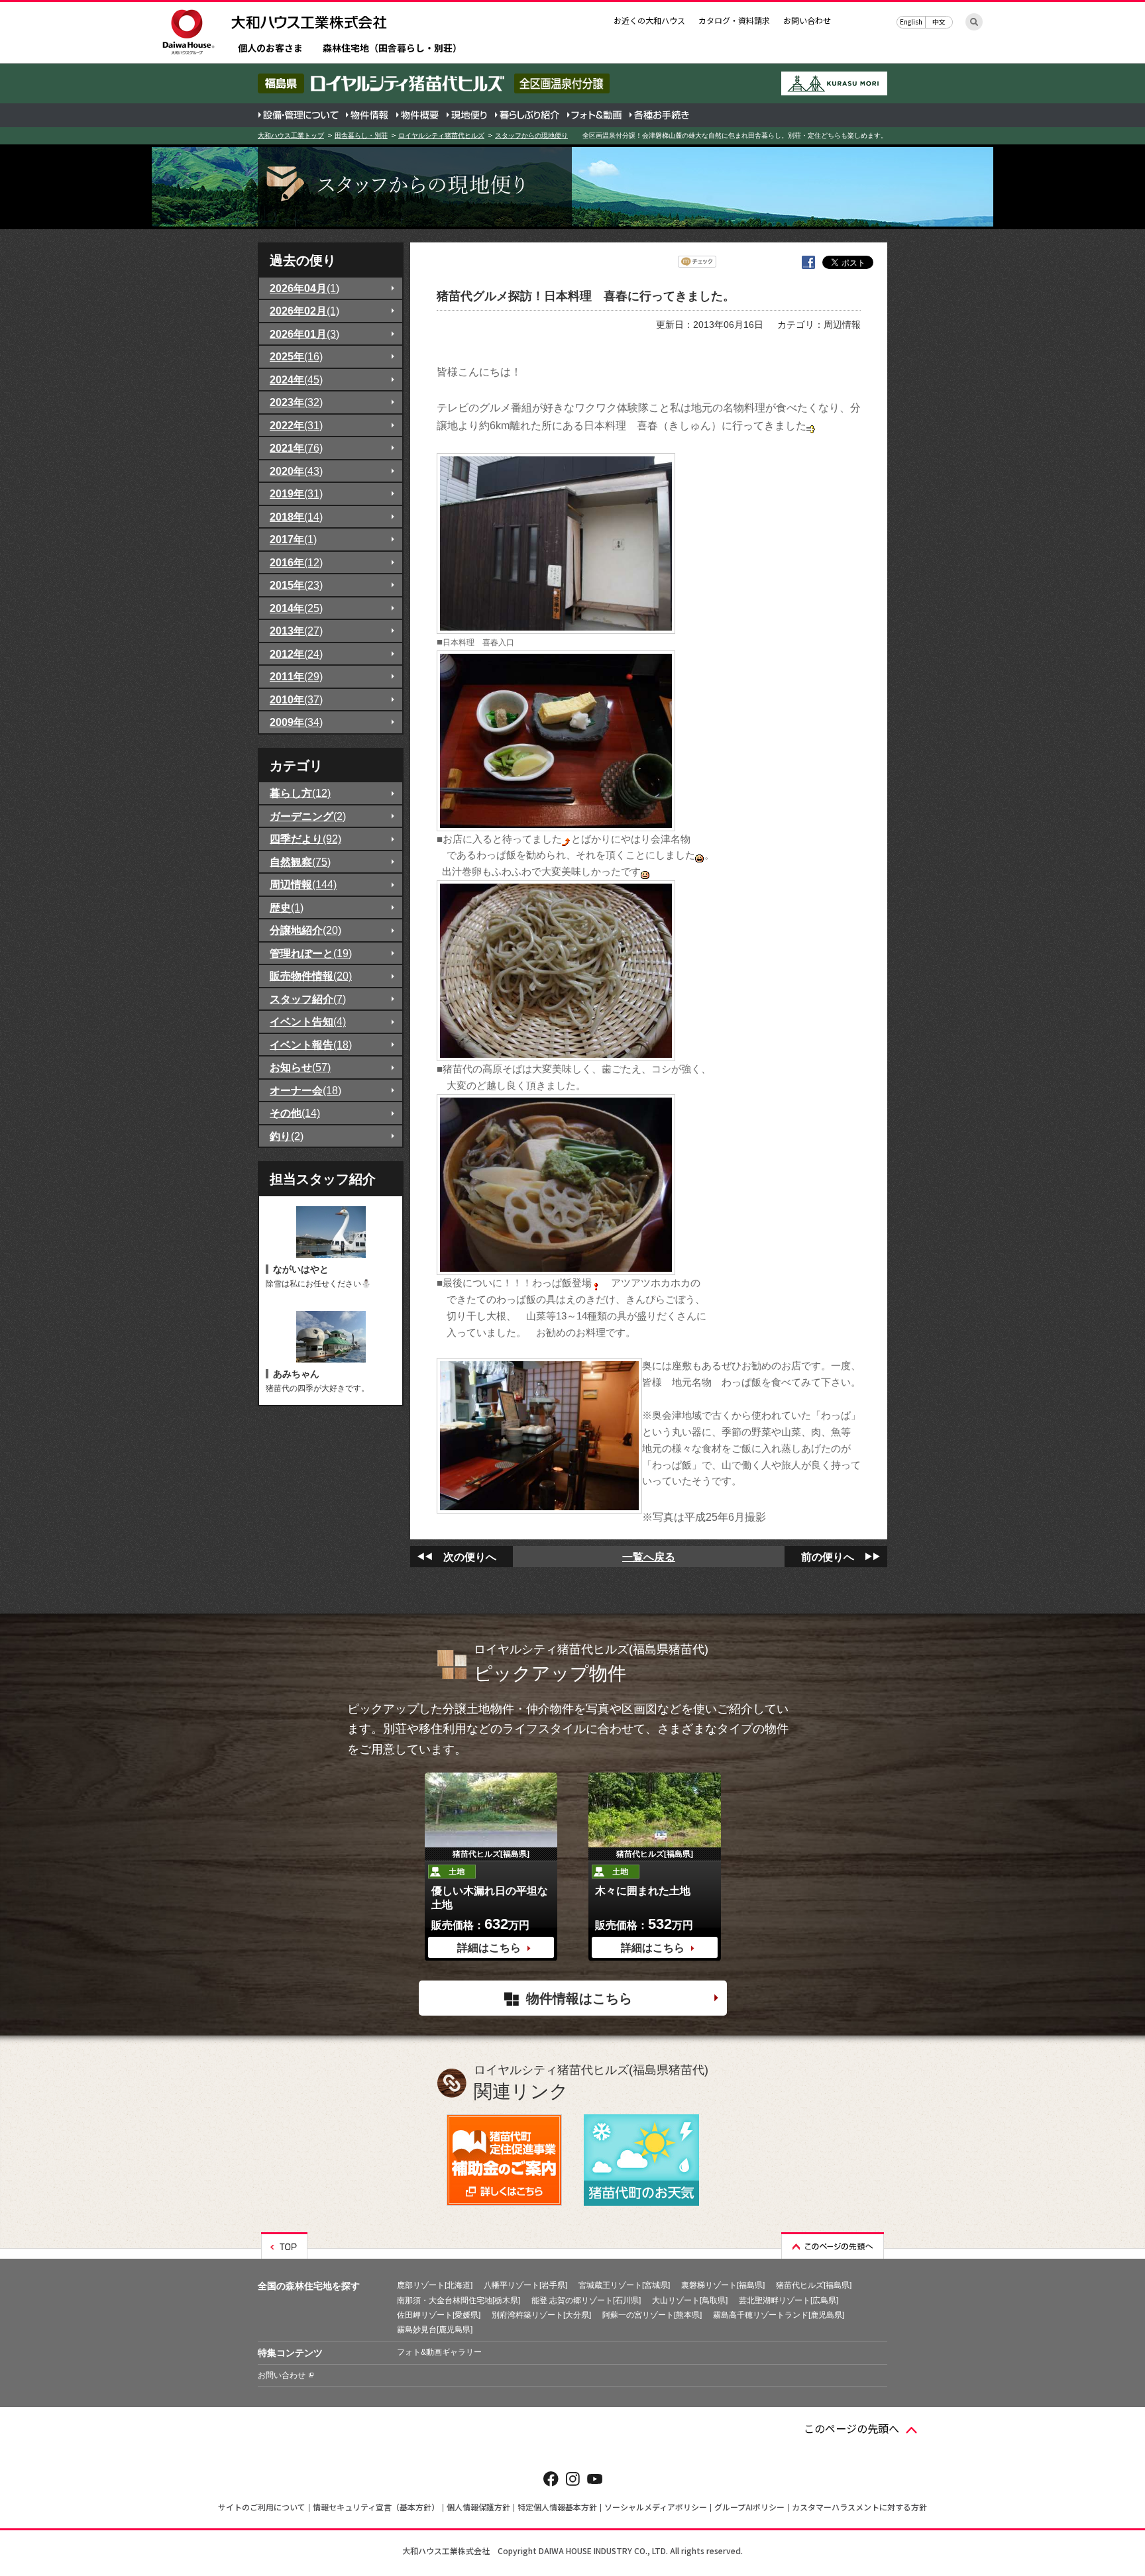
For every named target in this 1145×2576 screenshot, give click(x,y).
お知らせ (300, 1067)
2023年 (296, 402)
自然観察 (300, 862)
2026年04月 (304, 288)
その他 (295, 1113)
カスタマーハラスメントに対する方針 (859, 2507)
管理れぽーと (311, 953)
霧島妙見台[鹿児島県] (435, 2330)
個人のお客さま (270, 49)
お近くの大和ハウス (649, 20)
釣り (287, 1136)
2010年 (296, 699)
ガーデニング (308, 816)
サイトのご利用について (262, 2507)
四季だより (305, 839)
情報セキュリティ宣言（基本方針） (376, 2507)
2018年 (296, 517)
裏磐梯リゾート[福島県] (723, 2285)
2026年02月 (304, 311)
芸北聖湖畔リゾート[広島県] (789, 2300)
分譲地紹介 (305, 930)
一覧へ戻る (649, 1557)
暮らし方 (300, 793)
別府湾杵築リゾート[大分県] (541, 2315)
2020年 (296, 471)
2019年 (296, 493)
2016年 (296, 562)
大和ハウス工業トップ (291, 135)
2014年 (296, 608)
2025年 (296, 356)
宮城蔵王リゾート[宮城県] (624, 2285)
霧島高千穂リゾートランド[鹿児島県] (779, 2315)
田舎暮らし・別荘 (361, 135)
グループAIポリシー (749, 2507)
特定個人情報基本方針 (557, 2507)
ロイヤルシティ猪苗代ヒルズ (441, 135)
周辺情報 (303, 884)
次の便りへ (470, 1557)
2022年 (296, 425)
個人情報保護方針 (478, 2507)
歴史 (287, 907)
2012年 (296, 654)
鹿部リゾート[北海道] (435, 2285)
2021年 (296, 448)
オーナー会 (305, 1090)
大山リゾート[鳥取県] (690, 2300)
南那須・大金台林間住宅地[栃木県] (459, 2300)
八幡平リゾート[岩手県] (525, 2285)
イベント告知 (308, 1021)
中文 (939, 22)
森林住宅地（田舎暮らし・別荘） (392, 49)
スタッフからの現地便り (531, 135)
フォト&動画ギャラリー (439, 2352)
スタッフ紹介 (308, 999)
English (911, 22)
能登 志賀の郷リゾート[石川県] (586, 2300)
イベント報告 (311, 1045)
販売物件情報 (311, 976)
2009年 (296, 722)
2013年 (296, 631)
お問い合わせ (807, 20)
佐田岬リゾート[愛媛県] (439, 2315)
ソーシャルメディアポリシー (656, 2507)
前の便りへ (828, 1557)
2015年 (296, 585)
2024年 (296, 380)
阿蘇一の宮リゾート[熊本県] (652, 2315)
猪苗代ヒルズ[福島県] (814, 2285)
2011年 (296, 676)
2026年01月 (304, 334)
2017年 (293, 539)
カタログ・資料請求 (734, 20)
